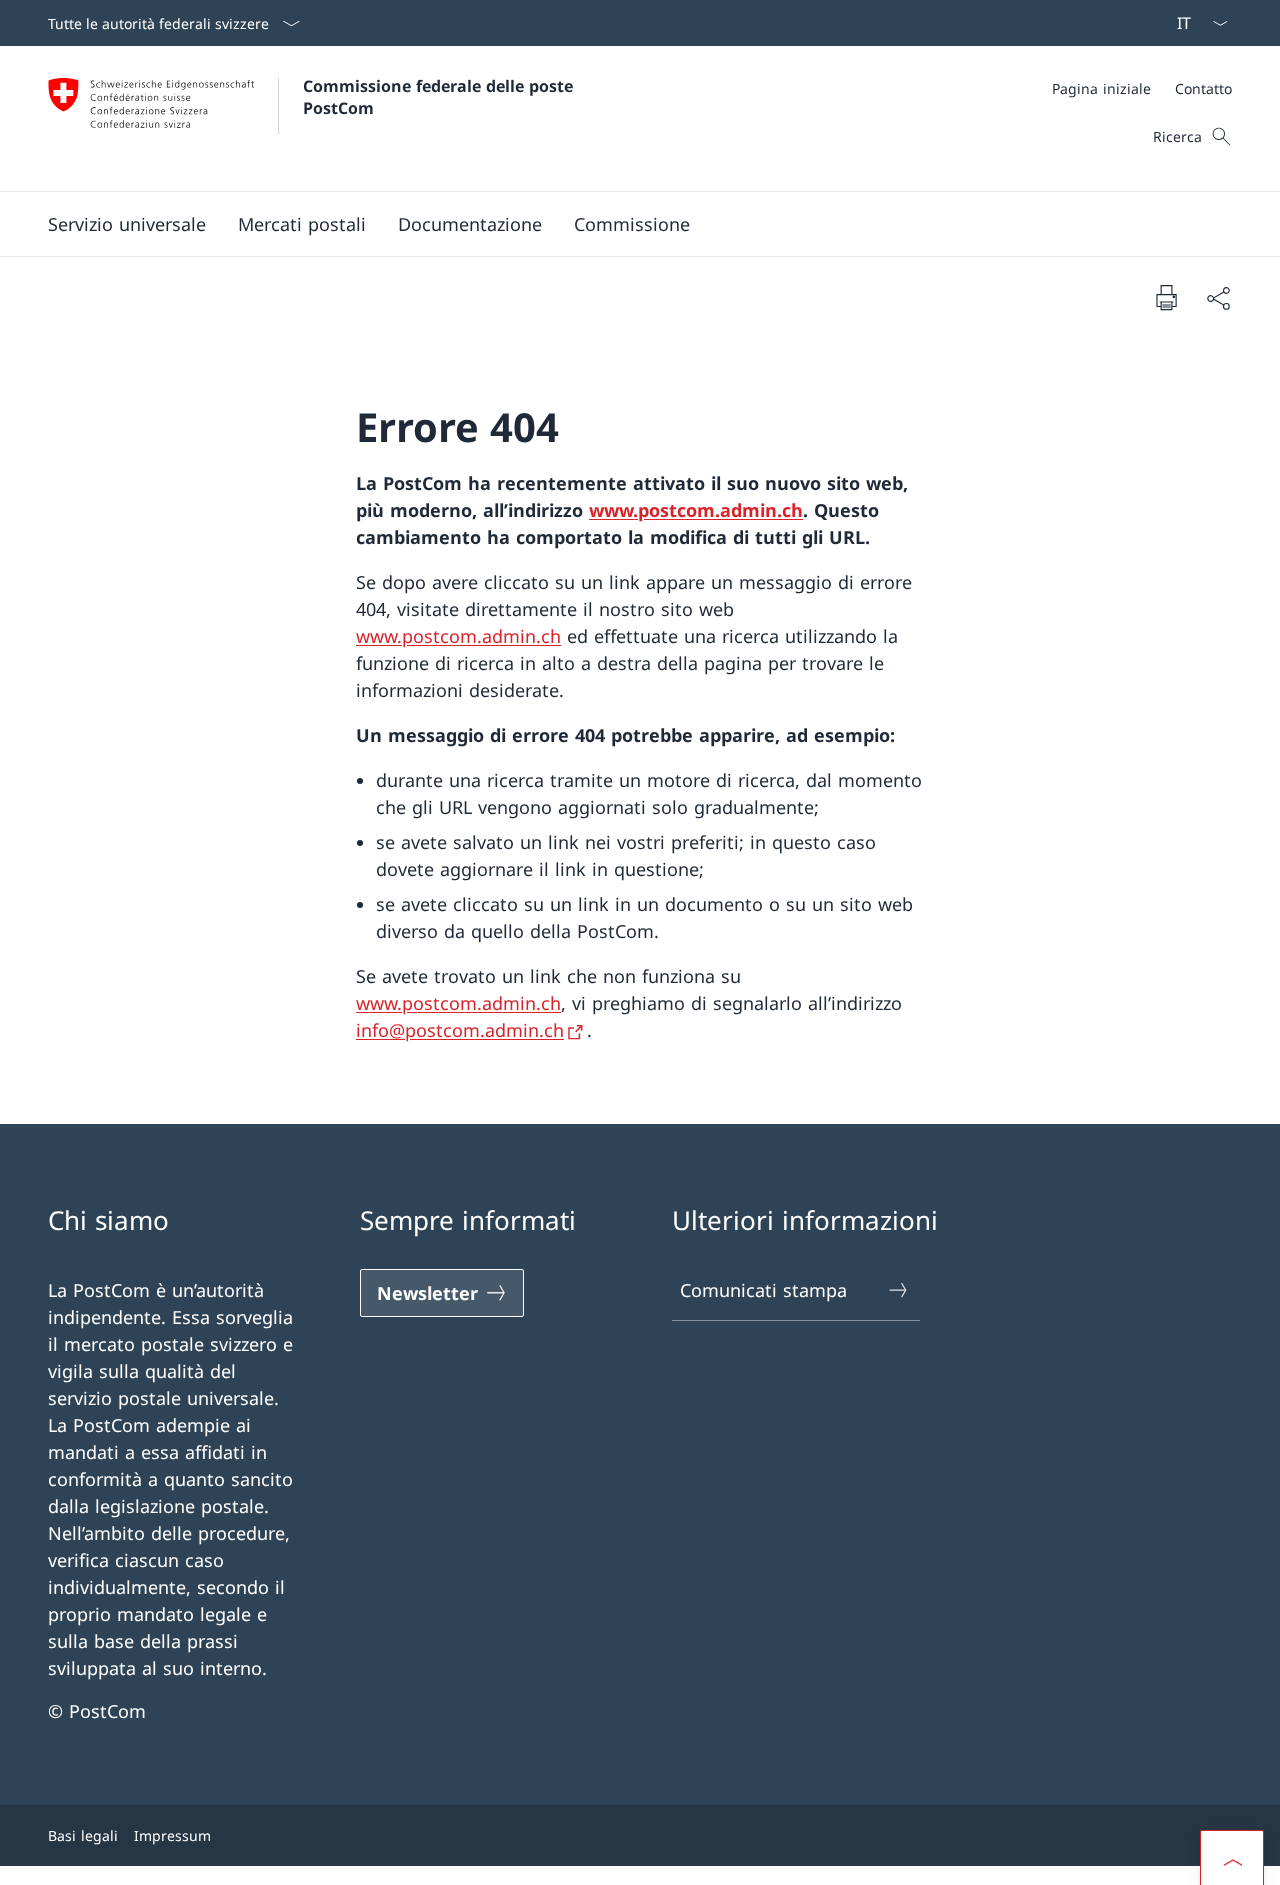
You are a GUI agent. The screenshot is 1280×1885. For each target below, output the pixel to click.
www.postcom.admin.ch (696, 510)
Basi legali (83, 1835)
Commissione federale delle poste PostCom (440, 97)
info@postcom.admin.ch (460, 1030)
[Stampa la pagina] (1166, 297)
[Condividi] (1218, 297)
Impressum (172, 1835)
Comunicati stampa (763, 1290)
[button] (127, 224)
